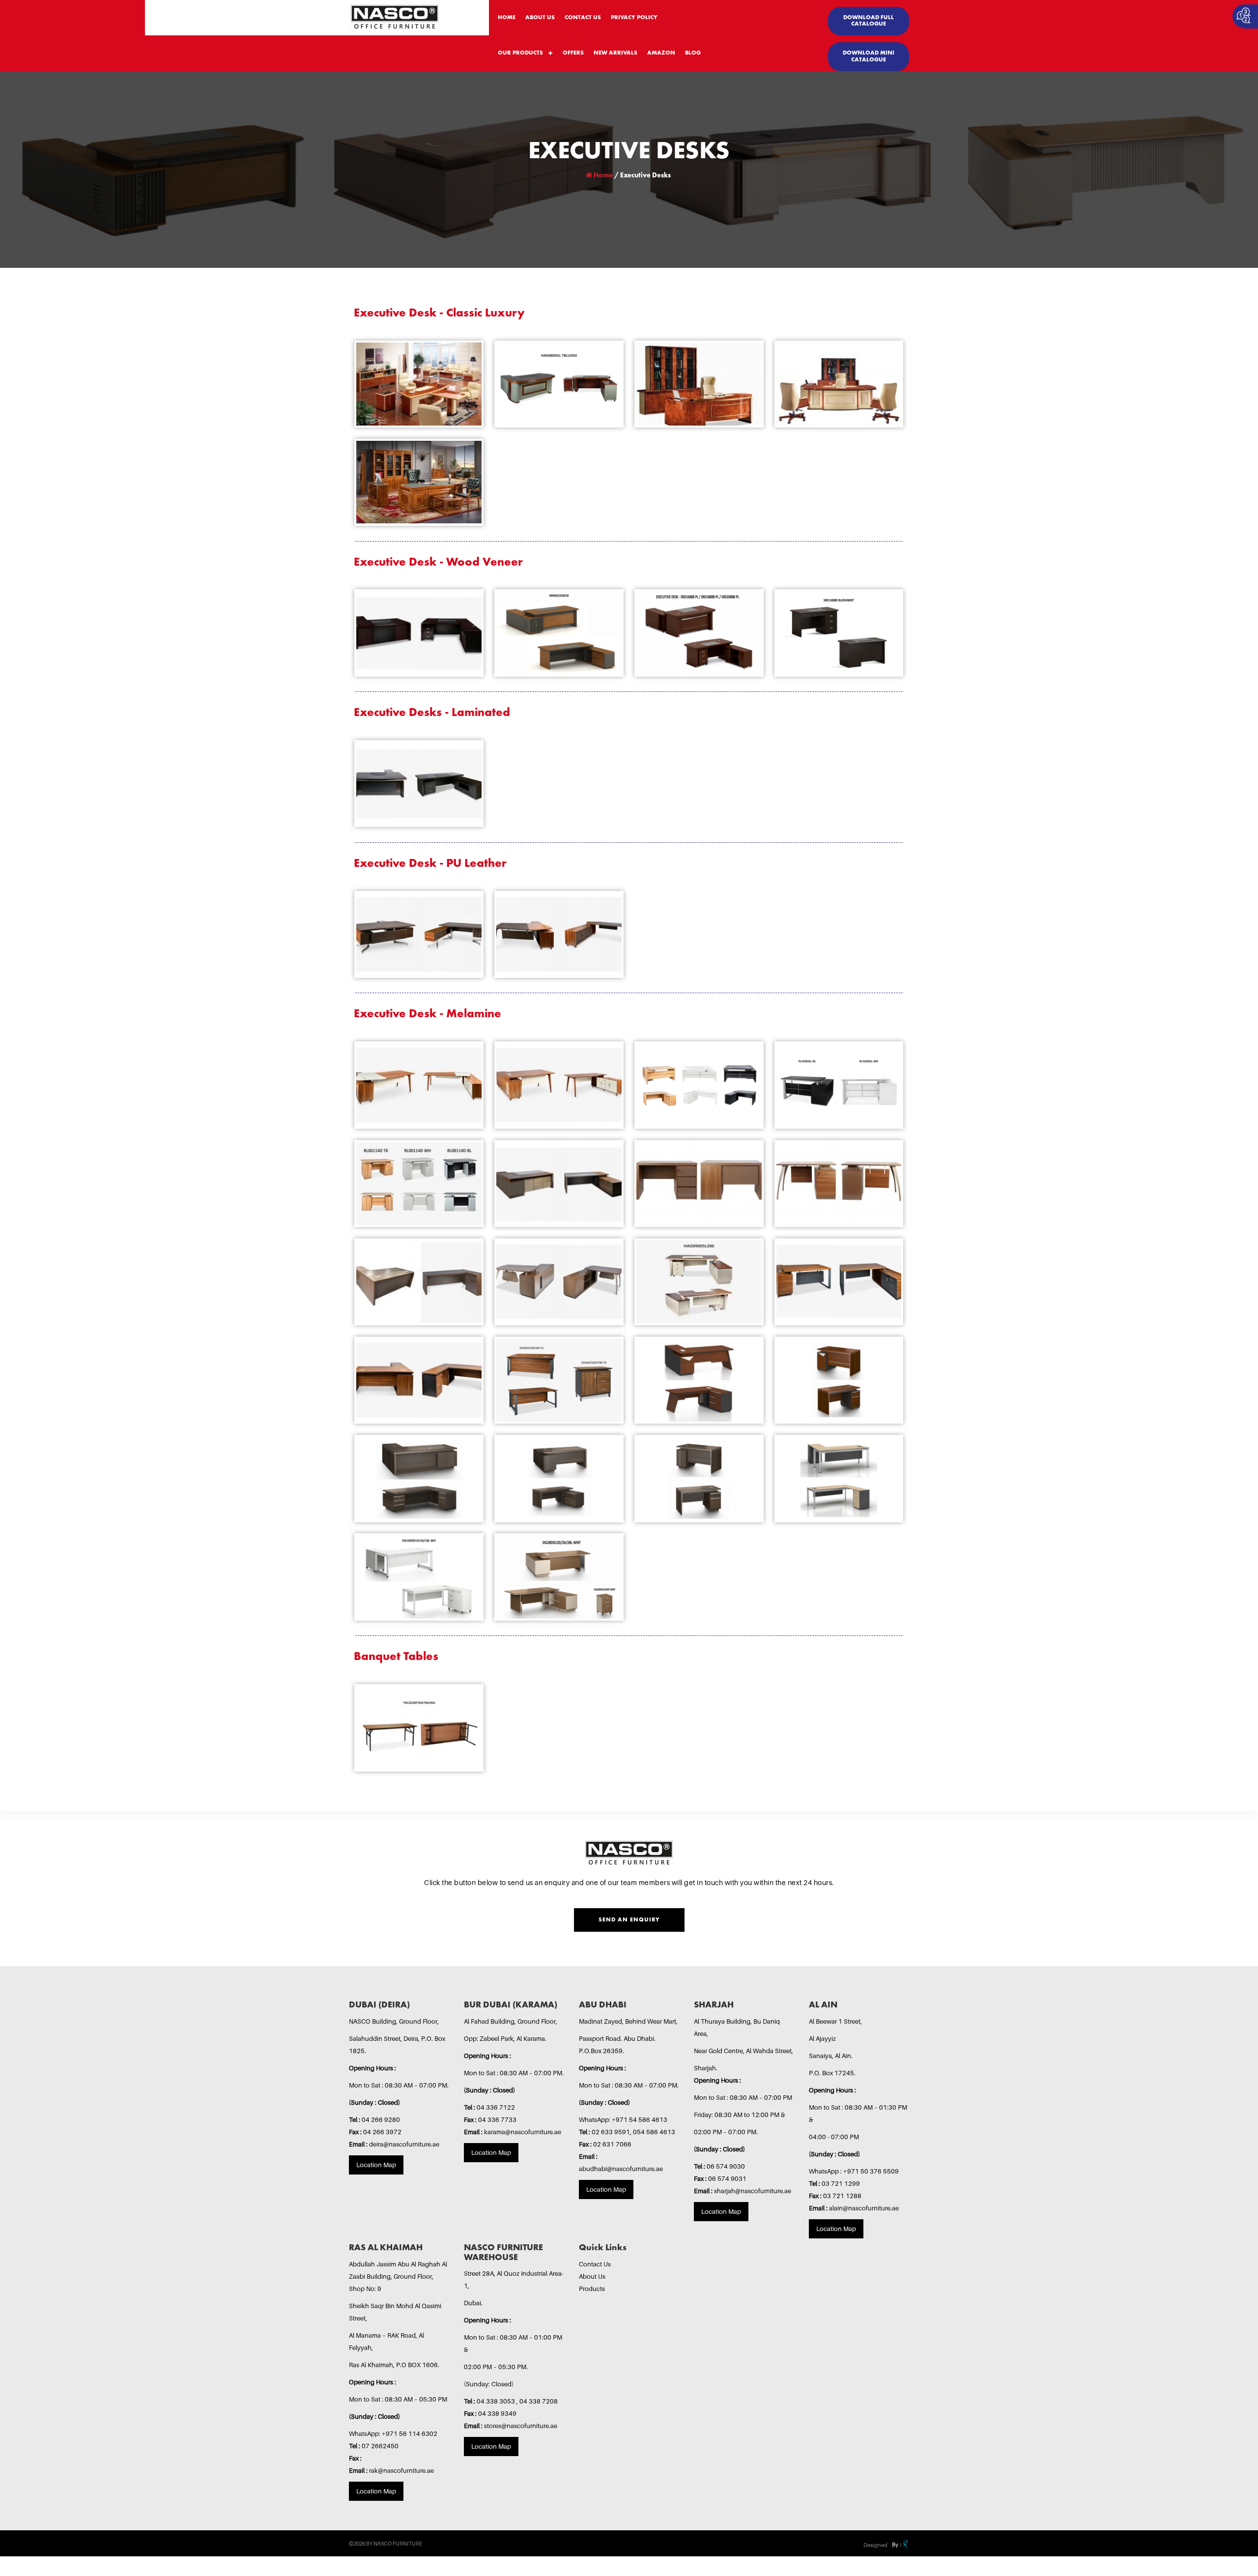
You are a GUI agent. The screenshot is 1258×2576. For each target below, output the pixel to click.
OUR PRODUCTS (520, 53)
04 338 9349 (497, 2413)
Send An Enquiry (629, 1920)
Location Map (376, 2165)
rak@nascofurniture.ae (401, 2470)
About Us (592, 2276)
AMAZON (661, 53)
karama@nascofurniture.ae (523, 2132)
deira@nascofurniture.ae (404, 2144)
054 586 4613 (654, 2132)
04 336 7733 (497, 2119)
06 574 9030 (726, 2166)
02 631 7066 (612, 2144)
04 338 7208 (539, 2401)
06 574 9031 (727, 2178)
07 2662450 (380, 2446)
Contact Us (595, 2264)
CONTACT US (583, 18)
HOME (507, 18)
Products (592, 2289)
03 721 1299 (841, 2183)
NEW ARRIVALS (615, 53)
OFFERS (573, 53)
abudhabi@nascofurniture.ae (621, 2169)
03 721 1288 (842, 2196)
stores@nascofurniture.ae (521, 2426)
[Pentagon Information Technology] (899, 2545)
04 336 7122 (496, 2107)
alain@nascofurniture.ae (864, 2208)
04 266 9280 (381, 2119)
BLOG (693, 53)
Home (602, 175)
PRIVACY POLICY (634, 18)
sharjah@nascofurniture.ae (753, 2191)
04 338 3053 (497, 2401)
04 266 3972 (382, 2132)
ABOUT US (540, 18)
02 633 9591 (611, 2132)
